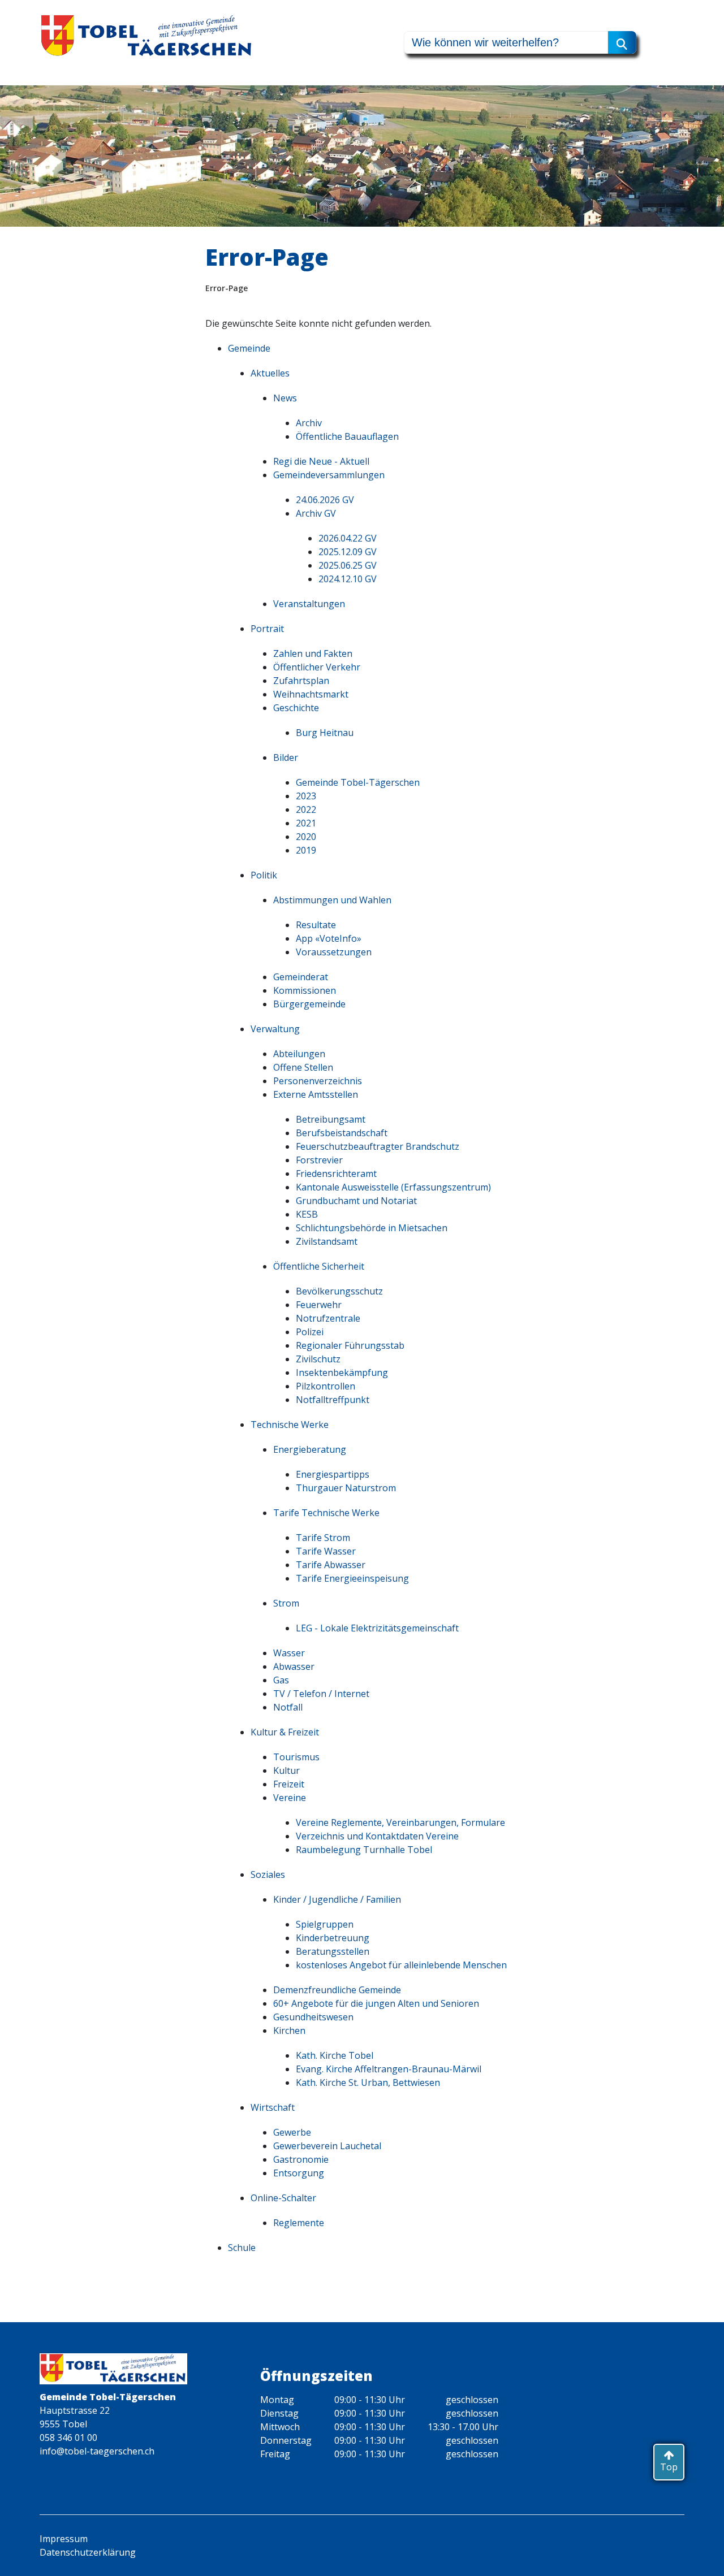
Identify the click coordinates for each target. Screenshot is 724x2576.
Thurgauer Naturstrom (346, 1488)
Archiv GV (316, 513)
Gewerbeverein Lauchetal (327, 2146)
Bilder (286, 757)
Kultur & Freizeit (285, 1732)
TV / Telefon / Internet (321, 1694)
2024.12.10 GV (348, 579)
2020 (306, 837)
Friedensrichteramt (336, 1174)
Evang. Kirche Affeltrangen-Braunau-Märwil (389, 2069)
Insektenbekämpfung (342, 1373)
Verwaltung (275, 1029)
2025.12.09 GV (348, 552)
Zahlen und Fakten (313, 653)
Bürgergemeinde (309, 1004)
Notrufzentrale (328, 1318)
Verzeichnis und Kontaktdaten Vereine (377, 1836)
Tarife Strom (323, 1538)
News (285, 398)
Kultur (286, 1770)
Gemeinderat (301, 977)
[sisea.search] (622, 42)
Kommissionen (305, 990)
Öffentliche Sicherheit (319, 1266)
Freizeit (289, 1784)
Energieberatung (310, 1449)
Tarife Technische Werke (326, 1513)
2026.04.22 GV (348, 538)
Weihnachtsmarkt (311, 694)
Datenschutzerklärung (88, 2552)
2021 (306, 823)
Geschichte (296, 708)
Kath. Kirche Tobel (335, 2055)
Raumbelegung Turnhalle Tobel (364, 1850)
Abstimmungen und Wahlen (332, 900)
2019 (306, 850)
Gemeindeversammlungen (329, 475)
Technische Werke (290, 1425)
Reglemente (299, 2223)
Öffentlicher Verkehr (317, 667)
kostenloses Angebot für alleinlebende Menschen (401, 1965)
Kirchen (289, 2031)
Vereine (290, 1798)
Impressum (64, 2539)
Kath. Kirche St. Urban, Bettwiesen (368, 2083)
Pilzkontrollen (326, 1386)
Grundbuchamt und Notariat (356, 1201)
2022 (306, 809)
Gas (281, 1680)
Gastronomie (301, 2159)
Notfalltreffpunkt (333, 1400)
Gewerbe (292, 2132)
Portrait (267, 629)
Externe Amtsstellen (316, 1094)
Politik (264, 875)
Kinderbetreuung (333, 1938)
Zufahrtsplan (301, 681)
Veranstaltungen (309, 604)
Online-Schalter (283, 2198)
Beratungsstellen (333, 1951)
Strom (286, 1603)
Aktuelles (270, 373)
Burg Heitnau (325, 733)
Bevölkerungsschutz (339, 1291)
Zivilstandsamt (327, 1241)
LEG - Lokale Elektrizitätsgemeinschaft (377, 1628)
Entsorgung (299, 2173)
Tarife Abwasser (331, 1565)
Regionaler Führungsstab (350, 1345)
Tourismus (296, 1757)
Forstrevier (319, 1160)
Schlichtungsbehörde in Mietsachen (372, 1228)
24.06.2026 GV (325, 500)
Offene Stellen (303, 1067)
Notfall (288, 1707)
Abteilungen (299, 1054)
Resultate (316, 925)
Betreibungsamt (331, 1119)
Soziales (268, 1874)
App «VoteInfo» (329, 938)
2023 (306, 796)
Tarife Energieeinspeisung (352, 1578)
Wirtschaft (273, 2107)
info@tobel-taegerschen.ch (97, 2451)
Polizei (310, 1332)
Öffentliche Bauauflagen (347, 436)
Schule (242, 2248)
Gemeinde (249, 348)
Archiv (309, 423)
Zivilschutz (318, 1359)
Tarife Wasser (326, 1551)
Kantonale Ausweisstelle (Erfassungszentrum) (393, 1187)
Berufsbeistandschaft (342, 1133)
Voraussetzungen (334, 952)
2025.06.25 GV (348, 565)
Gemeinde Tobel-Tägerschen (358, 782)
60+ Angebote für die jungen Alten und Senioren (376, 2003)
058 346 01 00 (68, 2438)
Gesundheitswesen (313, 2017)
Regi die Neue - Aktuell (321, 461)
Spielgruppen (325, 1924)
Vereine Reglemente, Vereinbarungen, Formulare (400, 1822)
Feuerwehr (319, 1305)
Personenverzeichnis (318, 1081)
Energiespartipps (333, 1474)
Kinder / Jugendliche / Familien (337, 1899)
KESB (307, 1214)
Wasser (289, 1653)
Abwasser (294, 1666)
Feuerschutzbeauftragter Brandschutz (378, 1146)
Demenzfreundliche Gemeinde (337, 1990)
